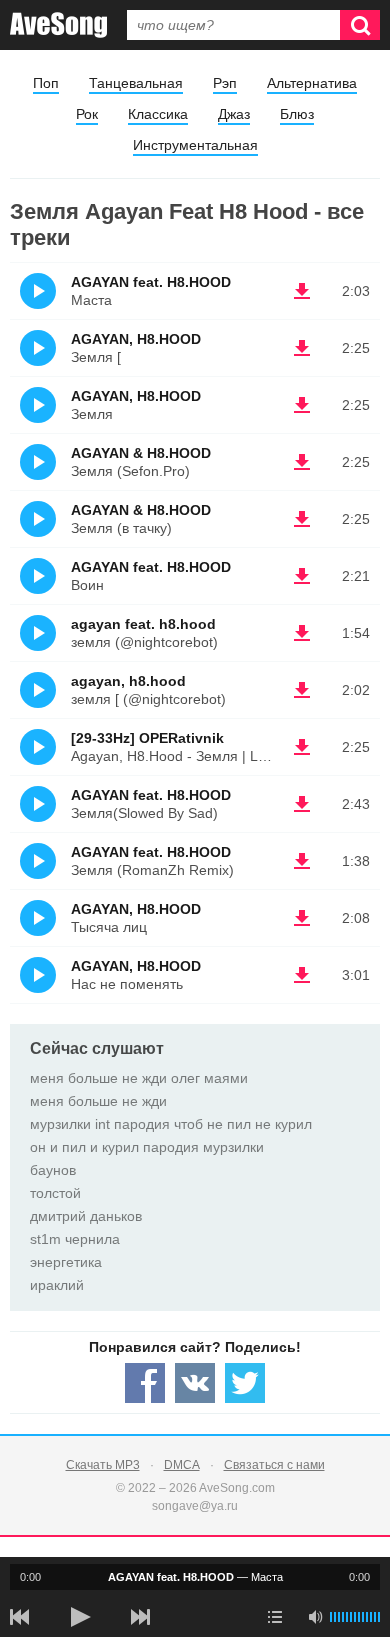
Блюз (297, 114)
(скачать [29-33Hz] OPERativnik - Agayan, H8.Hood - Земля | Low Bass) (302, 747)
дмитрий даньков (86, 1216)
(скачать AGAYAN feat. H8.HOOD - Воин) (302, 576)
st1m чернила (75, 1239)
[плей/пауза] (80, 1617)
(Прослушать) (38, 291)
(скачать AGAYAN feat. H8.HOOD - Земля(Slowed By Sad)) (302, 804)
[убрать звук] (315, 1617)
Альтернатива (312, 83)
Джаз (234, 114)
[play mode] (275, 1617)
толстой (55, 1193)
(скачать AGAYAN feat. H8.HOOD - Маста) (302, 291)
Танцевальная (136, 83)
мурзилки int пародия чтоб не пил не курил (171, 1124)
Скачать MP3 (103, 1465)
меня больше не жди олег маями (139, 1078)
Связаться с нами (274, 1465)
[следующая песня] (140, 1617)
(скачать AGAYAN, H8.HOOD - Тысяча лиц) (302, 918)
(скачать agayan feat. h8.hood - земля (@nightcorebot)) (302, 633)
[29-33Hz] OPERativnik (147, 738)
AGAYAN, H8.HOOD (136, 339)
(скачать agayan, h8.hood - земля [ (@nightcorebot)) (302, 690)
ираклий (57, 1285)
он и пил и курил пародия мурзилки (147, 1147)
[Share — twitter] (245, 1383)
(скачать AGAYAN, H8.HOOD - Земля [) (302, 348)
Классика (158, 114)
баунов (53, 1170)
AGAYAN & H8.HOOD (141, 453)
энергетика (66, 1262)
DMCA (182, 1465)
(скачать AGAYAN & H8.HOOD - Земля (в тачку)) (302, 519)
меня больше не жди (98, 1101)
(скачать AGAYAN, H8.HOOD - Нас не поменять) (302, 975)
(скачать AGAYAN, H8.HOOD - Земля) (302, 405)
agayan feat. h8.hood (143, 624)
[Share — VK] (195, 1383)
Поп (46, 83)
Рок (87, 114)
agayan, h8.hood (128, 681)
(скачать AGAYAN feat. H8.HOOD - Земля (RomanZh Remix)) (302, 861)
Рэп (225, 83)
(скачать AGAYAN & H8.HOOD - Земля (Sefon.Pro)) (302, 462)
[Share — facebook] (145, 1383)
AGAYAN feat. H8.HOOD (151, 282)
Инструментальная (195, 145)
